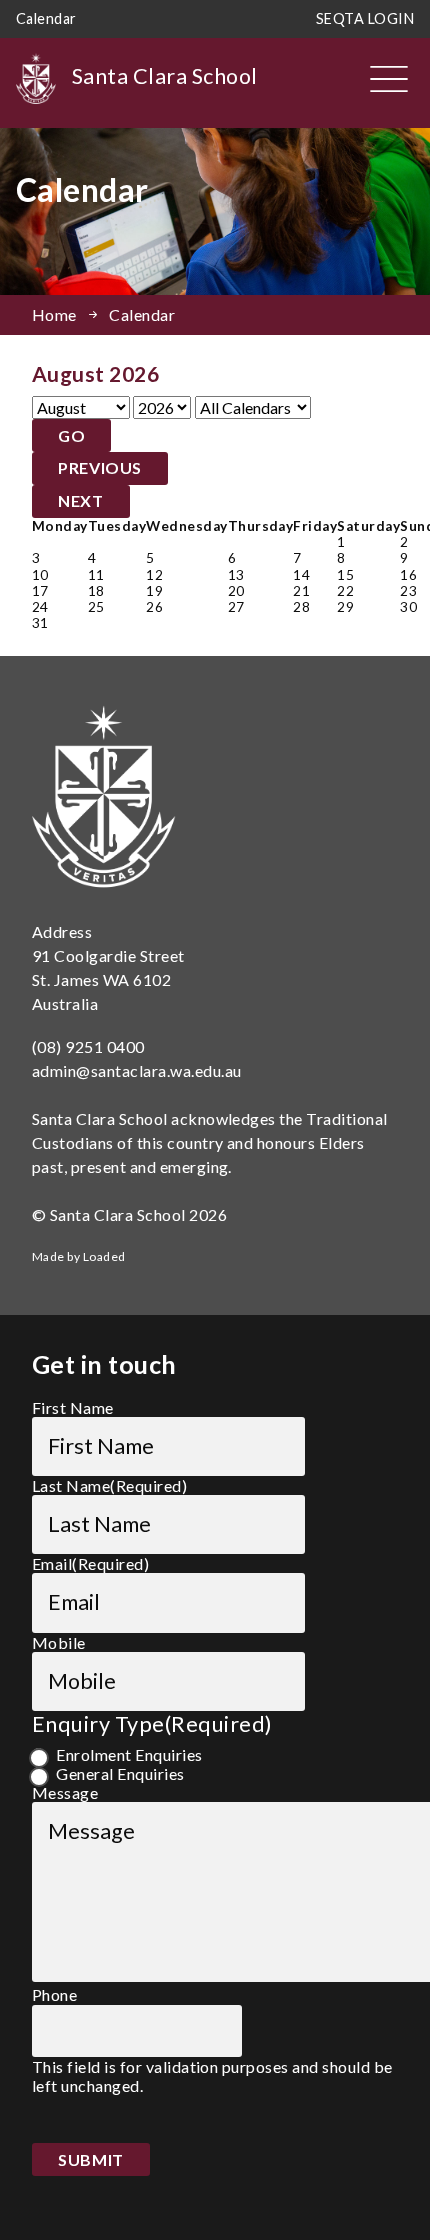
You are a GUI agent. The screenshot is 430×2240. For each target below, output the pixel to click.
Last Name (109, 1485)
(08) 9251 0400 (88, 1046)
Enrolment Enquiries (129, 1754)
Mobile (59, 1642)
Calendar (46, 18)
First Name (73, 1407)
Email (90, 1563)
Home (54, 314)
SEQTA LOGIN (365, 18)
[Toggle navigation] (389, 79)
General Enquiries (120, 1773)
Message (65, 1792)
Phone (54, 1994)
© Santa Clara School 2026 (129, 1214)
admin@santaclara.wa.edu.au (136, 1070)
